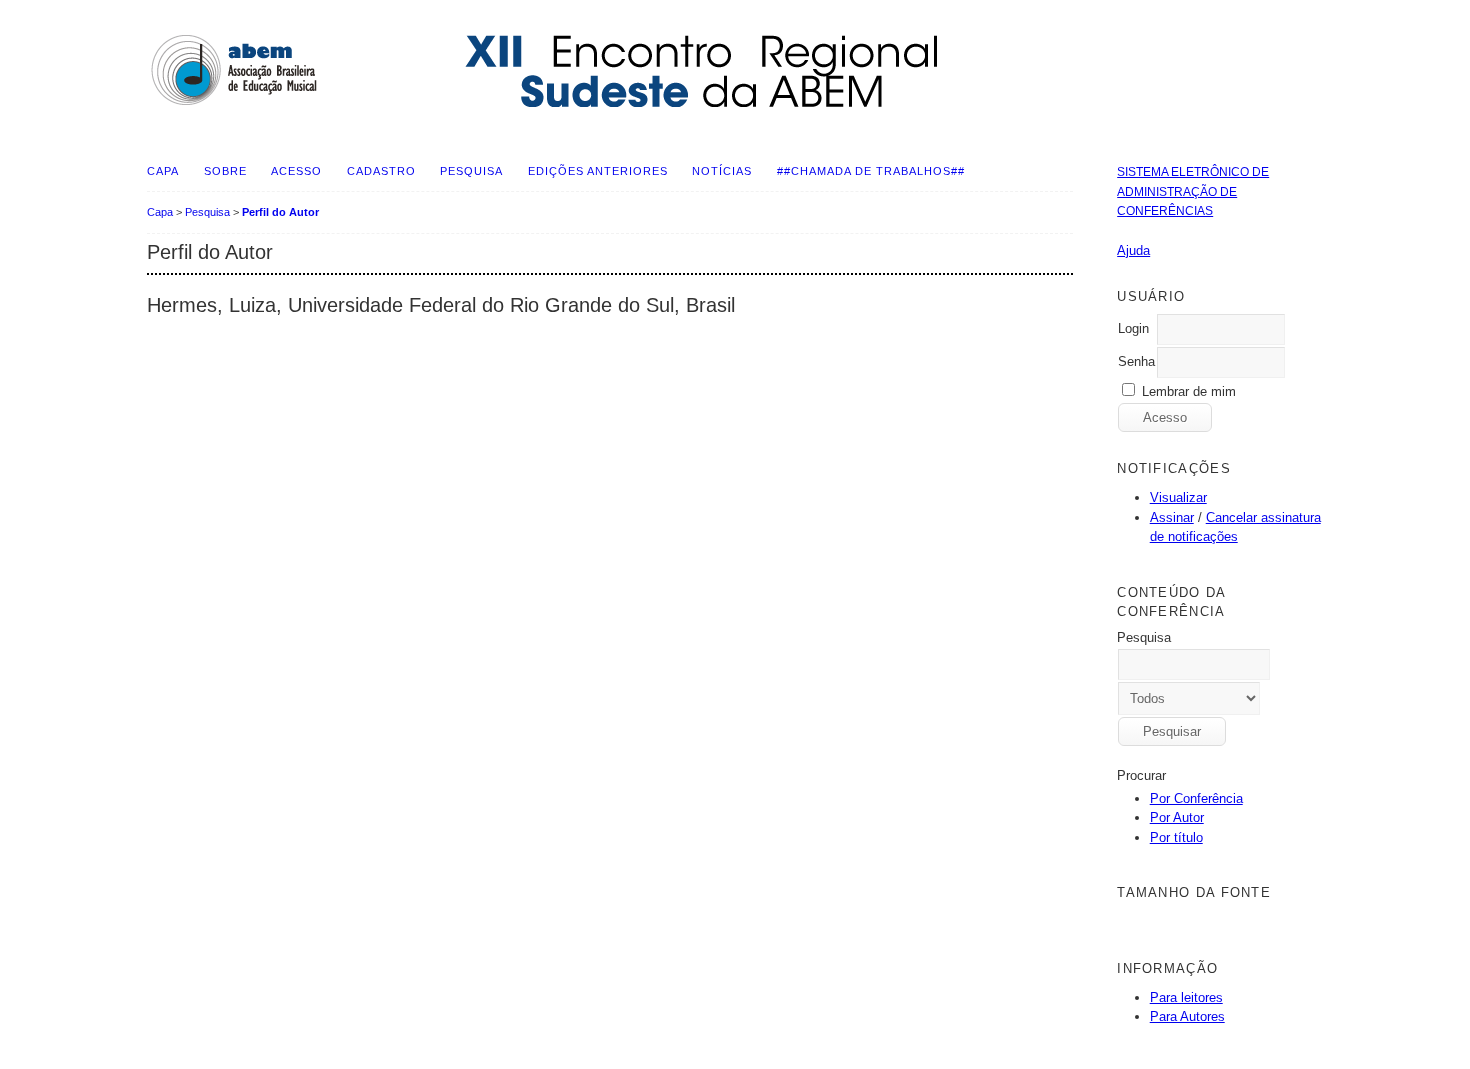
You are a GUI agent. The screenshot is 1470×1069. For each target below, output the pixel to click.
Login (1133, 328)
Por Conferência (1196, 798)
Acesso (296, 171)
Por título (1176, 837)
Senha (1136, 361)
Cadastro (381, 171)
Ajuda (1133, 250)
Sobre (225, 171)
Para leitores (1186, 997)
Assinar (1172, 517)
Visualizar (1178, 497)
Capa (163, 171)
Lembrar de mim (1189, 391)
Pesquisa (471, 171)
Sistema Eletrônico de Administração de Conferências (1193, 191)
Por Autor (1177, 817)
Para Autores (1187, 1016)
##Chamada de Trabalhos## (871, 171)
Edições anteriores (598, 171)
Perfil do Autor (280, 212)
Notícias (722, 171)
